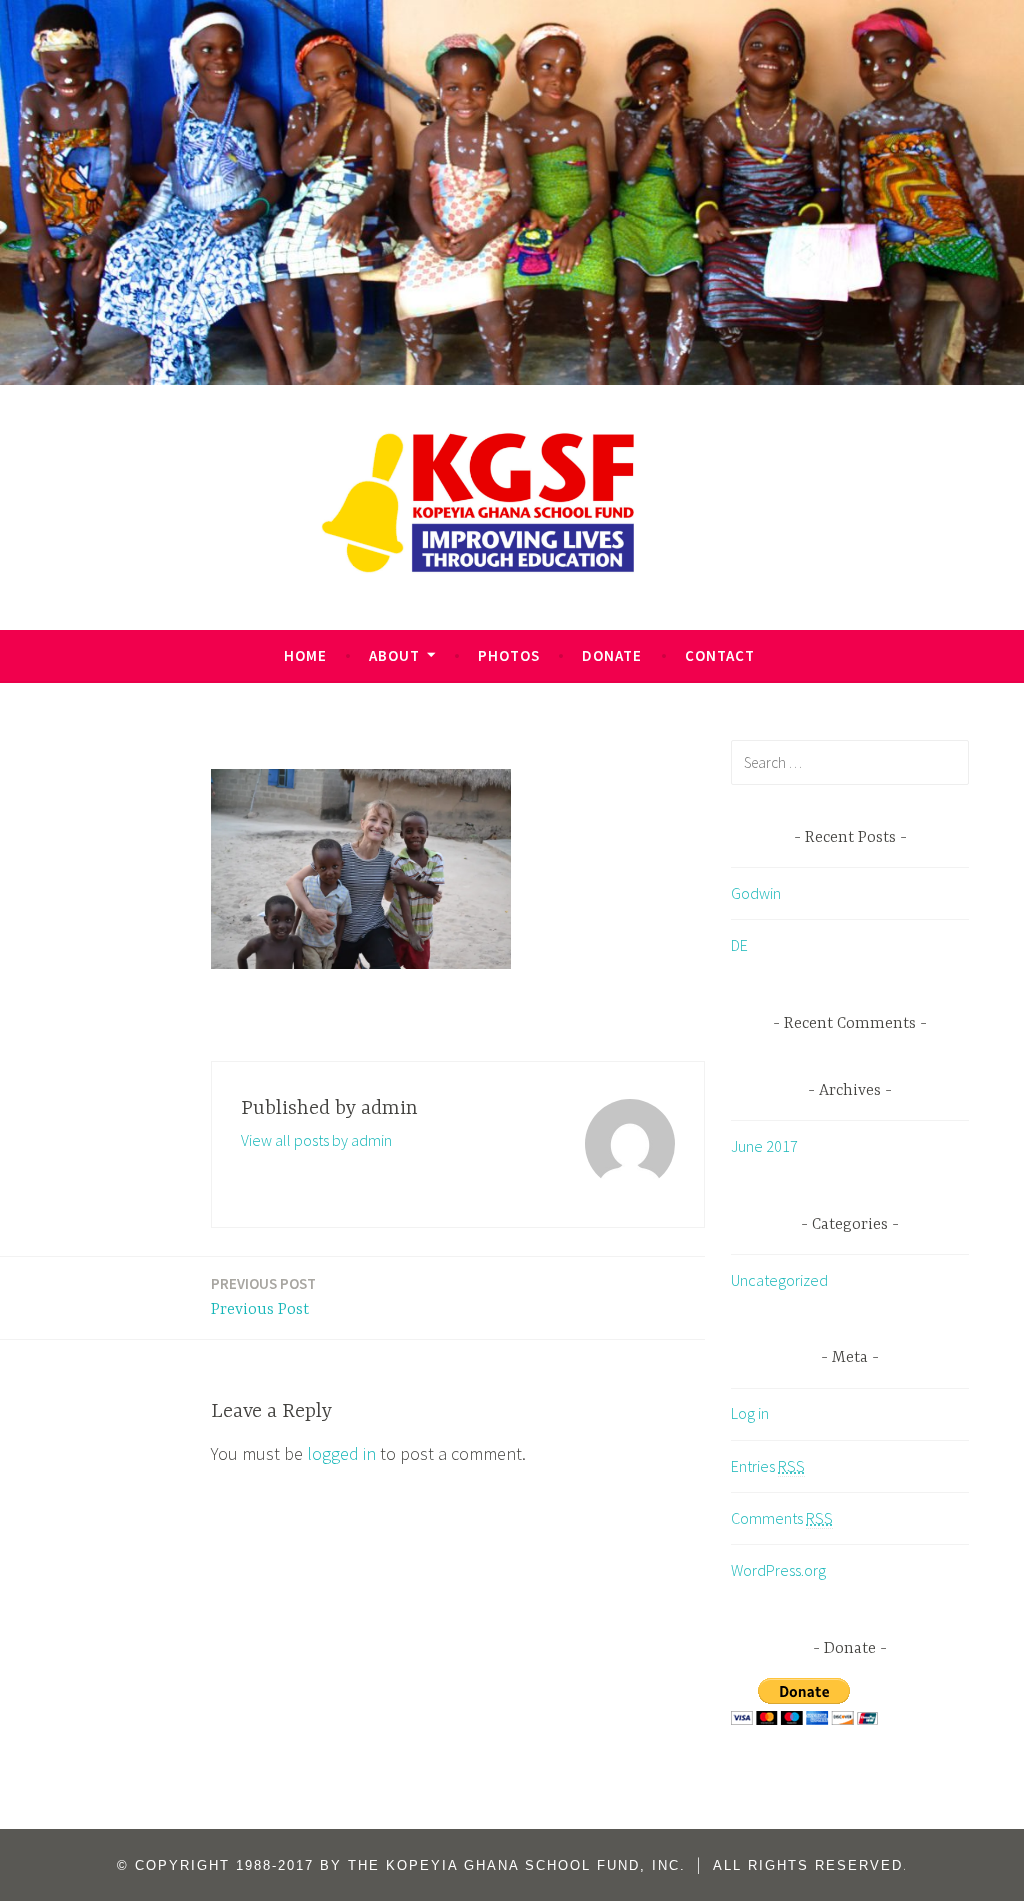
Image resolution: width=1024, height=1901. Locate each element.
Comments (782, 1518)
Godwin (756, 893)
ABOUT (394, 655)
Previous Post (263, 1296)
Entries (768, 1466)
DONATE (612, 655)
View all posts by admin (316, 1140)
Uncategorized (779, 1280)
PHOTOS (509, 655)
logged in (341, 1453)
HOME (305, 655)
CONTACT (720, 655)
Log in (750, 1413)
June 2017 (764, 1146)
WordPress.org (778, 1570)
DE (739, 945)
